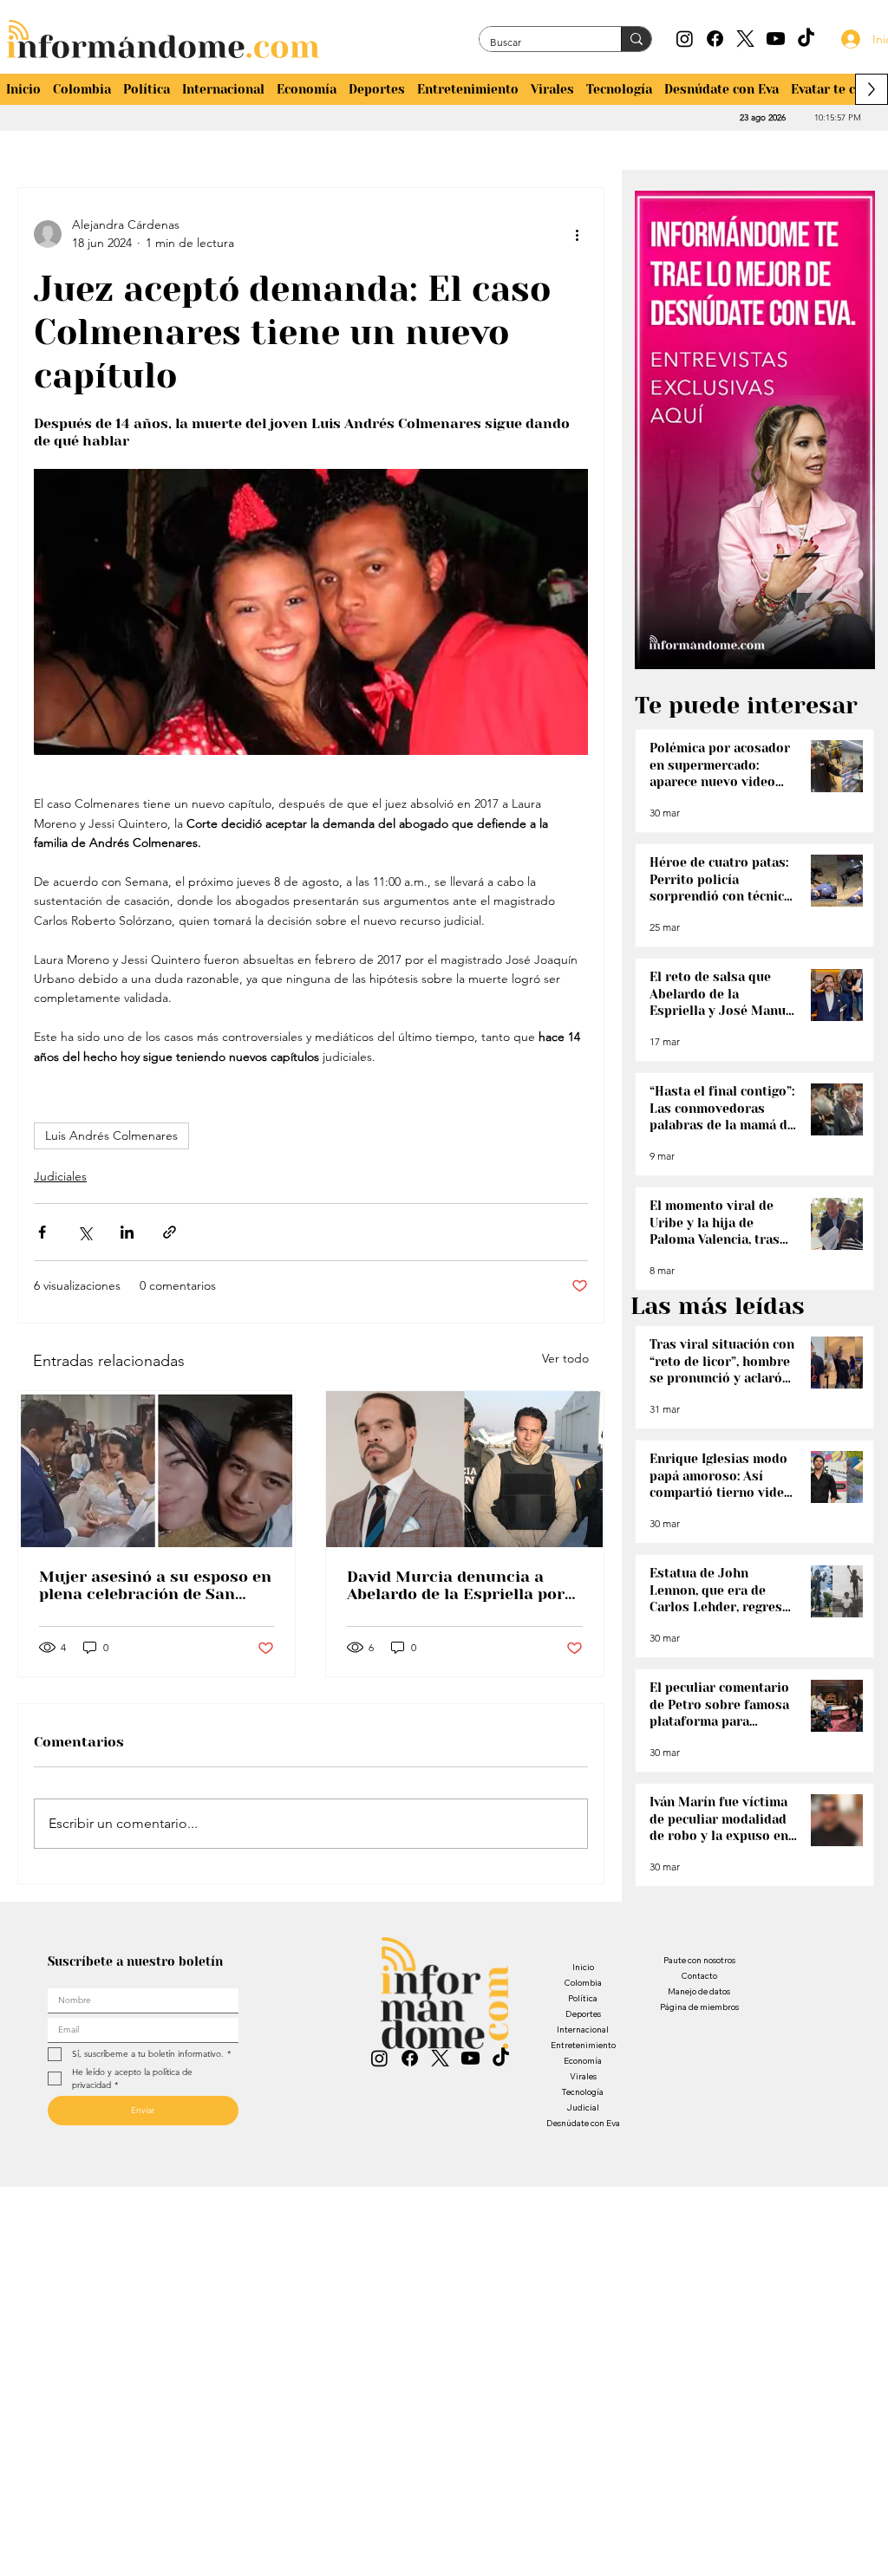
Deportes (583, 2014)
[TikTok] (806, 39)
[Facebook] (715, 39)
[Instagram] (685, 39)
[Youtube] (776, 39)
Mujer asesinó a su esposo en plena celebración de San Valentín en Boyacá (155, 1585)
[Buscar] (636, 39)
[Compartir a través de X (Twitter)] (85, 1232)
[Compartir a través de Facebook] (42, 1232)
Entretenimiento (583, 2045)
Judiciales (60, 1176)
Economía (583, 2061)
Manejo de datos (699, 1991)
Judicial (583, 2108)
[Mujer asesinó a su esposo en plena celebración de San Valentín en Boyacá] (157, 1469)
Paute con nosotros (699, 1960)
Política (583, 1998)
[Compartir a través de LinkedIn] (127, 1232)
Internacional (583, 2030)
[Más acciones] (578, 234)
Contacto (699, 1976)
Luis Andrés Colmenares (111, 1135)
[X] (745, 39)
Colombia (583, 1983)
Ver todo (565, 1358)
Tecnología (583, 2092)
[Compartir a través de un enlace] (170, 1232)
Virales (583, 2076)
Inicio (583, 1967)
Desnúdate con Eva (583, 2123)
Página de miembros (699, 2007)
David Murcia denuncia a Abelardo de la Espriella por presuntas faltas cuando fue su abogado (459, 1585)
